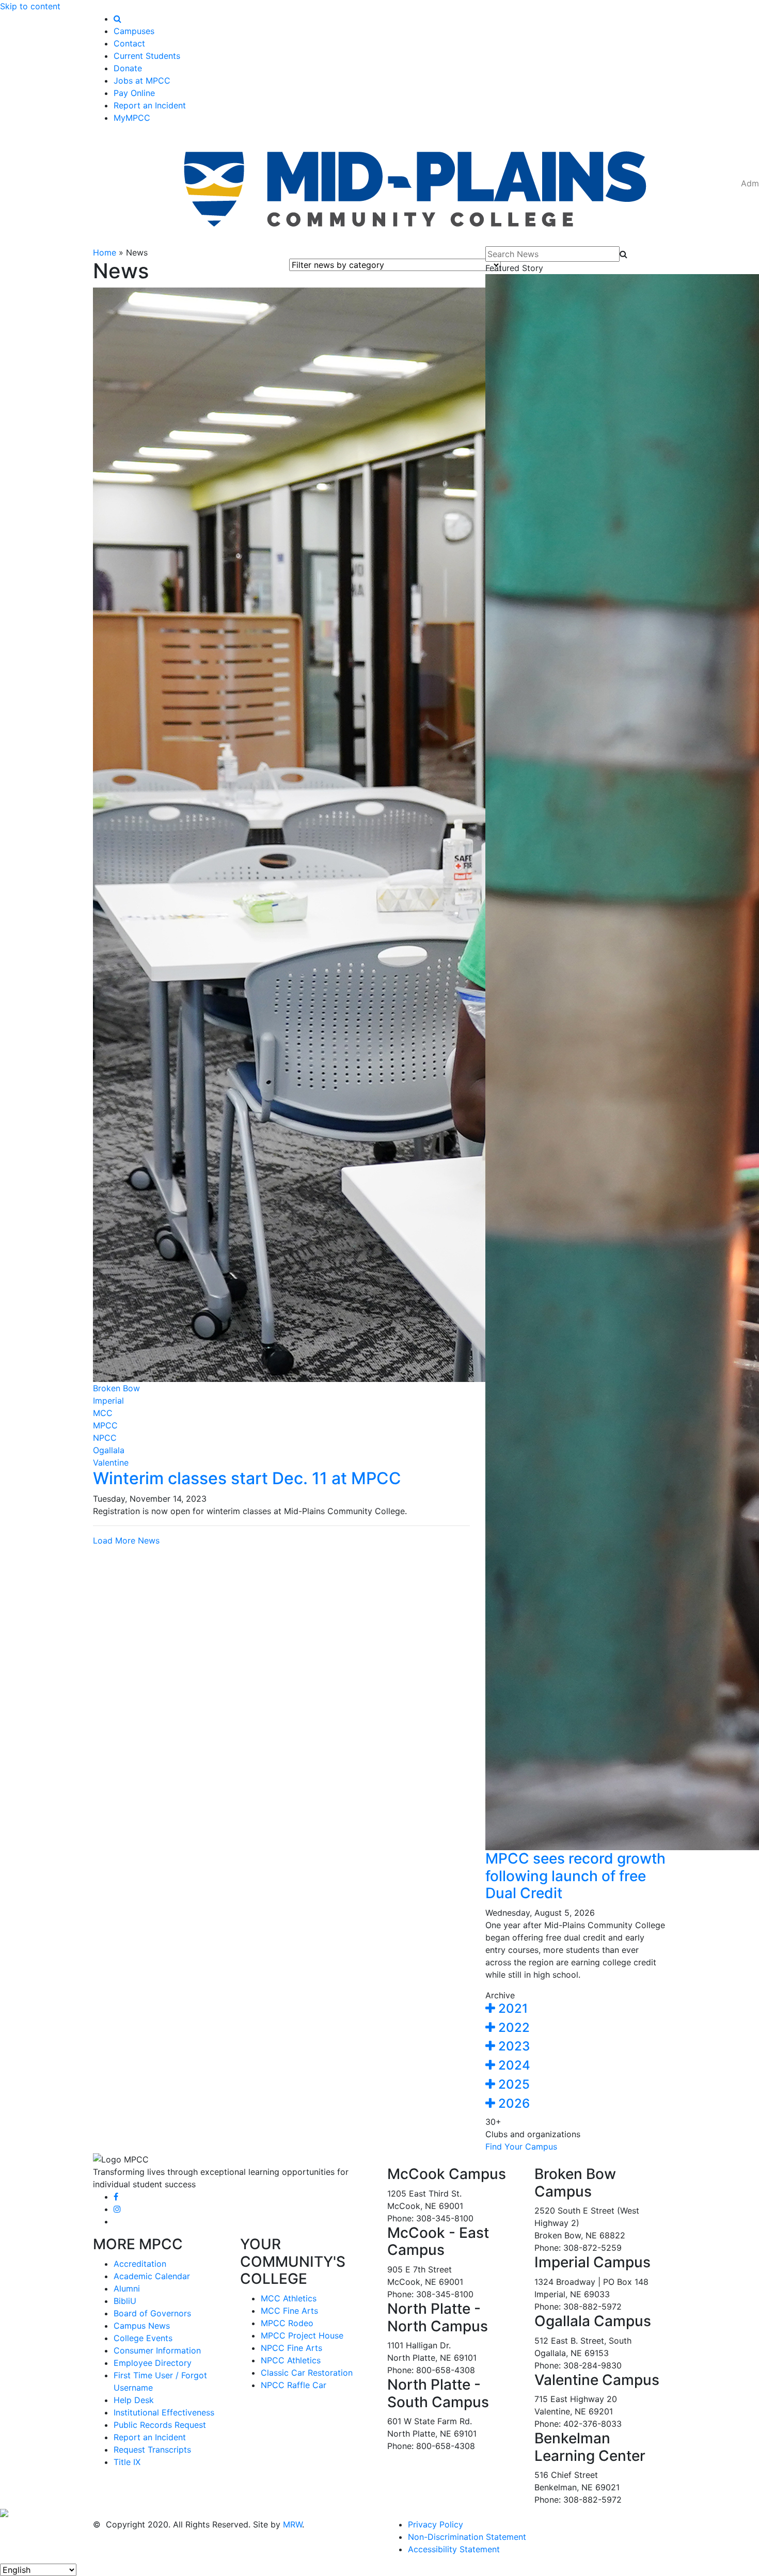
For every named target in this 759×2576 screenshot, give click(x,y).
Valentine (111, 1462)
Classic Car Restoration (307, 2373)
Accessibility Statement (454, 2549)
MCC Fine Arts (289, 2311)
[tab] (576, 2009)
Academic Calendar (152, 2276)
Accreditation (140, 2264)
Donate (128, 68)
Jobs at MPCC (142, 81)
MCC (103, 1413)
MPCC (105, 1425)
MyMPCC (132, 118)
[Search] (117, 19)
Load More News (126, 1540)
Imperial (108, 1401)
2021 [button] (511, 2008)
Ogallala (109, 1450)
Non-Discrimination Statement (467, 2537)
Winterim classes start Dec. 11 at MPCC (247, 1478)
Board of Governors (152, 2313)
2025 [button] (512, 2084)
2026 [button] (512, 2103)
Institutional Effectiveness (164, 2412)
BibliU (125, 2301)
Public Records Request (160, 2425)
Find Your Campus (521, 2146)
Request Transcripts (152, 2450)
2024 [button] (513, 2065)
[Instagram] (117, 2209)
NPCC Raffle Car (294, 2385)
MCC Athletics (289, 2298)
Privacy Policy (436, 2524)
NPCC (105, 1438)
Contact (129, 43)
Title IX (127, 2462)
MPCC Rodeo (287, 2323)
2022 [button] (512, 2028)
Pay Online (134, 93)
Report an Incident (150, 105)
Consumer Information (157, 2350)
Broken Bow (116, 1388)
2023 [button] (512, 2046)
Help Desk (134, 2400)
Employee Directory (153, 2363)
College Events (143, 2338)
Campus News (142, 2326)
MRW (292, 2524)
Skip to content (30, 6)
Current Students (147, 56)
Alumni (127, 2288)
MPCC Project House (302, 2335)
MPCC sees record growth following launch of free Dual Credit (575, 1876)
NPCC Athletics (291, 2360)
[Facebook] (116, 2197)
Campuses (134, 31)
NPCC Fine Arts (291, 2348)
